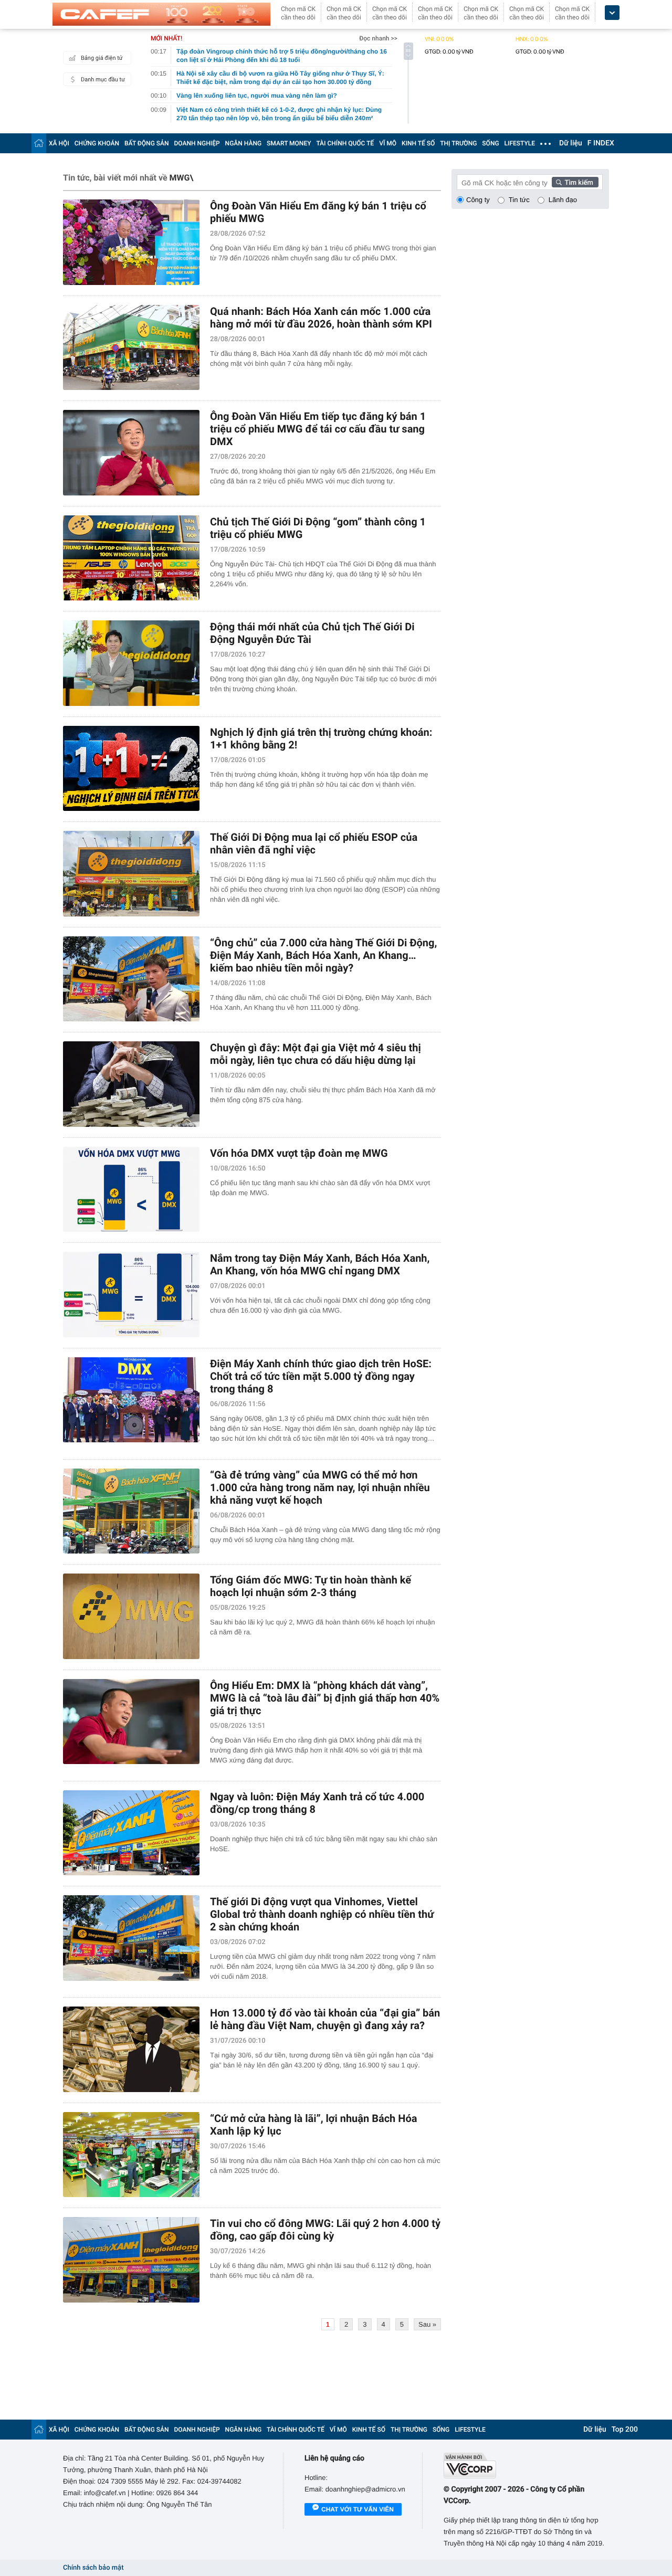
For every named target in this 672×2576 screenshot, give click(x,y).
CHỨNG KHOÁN (97, 143)
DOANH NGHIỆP (197, 143)
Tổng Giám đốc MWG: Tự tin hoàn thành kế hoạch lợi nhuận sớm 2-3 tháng (311, 1586)
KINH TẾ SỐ (418, 143)
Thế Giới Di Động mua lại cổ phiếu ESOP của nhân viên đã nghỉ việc (314, 843)
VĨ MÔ (388, 143)
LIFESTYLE (520, 143)
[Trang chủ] (39, 143)
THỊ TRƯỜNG (458, 143)
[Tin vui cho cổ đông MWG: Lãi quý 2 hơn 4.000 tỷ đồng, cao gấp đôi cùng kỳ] (131, 2260)
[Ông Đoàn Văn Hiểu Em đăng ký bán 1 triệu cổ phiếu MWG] (131, 242)
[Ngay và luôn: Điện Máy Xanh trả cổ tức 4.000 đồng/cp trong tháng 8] (131, 1833)
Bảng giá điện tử (102, 58)
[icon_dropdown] (612, 13)
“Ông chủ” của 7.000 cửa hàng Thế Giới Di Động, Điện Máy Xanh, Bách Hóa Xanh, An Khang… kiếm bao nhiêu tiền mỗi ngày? (323, 955)
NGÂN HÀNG (244, 143)
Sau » (427, 2324)
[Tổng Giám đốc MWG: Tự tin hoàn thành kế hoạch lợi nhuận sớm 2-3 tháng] (131, 1616)
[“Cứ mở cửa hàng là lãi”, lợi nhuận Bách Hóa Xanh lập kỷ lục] (131, 2155)
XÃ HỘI (59, 143)
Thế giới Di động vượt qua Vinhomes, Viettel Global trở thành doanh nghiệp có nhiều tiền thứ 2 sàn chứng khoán (322, 1914)
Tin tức (519, 200)
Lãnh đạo (563, 200)
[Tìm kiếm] (575, 182)
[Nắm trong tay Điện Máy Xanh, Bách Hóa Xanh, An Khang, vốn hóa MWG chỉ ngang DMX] (131, 1295)
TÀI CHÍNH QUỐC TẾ (345, 143)
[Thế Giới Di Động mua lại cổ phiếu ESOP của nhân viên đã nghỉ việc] (131, 874)
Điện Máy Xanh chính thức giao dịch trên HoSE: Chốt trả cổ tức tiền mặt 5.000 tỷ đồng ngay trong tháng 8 (321, 1376)
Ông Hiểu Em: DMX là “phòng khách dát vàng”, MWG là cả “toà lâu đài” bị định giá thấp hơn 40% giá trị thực (325, 1698)
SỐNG (490, 143)
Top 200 (625, 2430)
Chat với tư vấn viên (358, 2509)
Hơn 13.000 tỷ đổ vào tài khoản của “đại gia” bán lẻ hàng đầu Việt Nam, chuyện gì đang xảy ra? (325, 2019)
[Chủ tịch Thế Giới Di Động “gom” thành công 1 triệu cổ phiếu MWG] (131, 558)
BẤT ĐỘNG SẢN (147, 143)
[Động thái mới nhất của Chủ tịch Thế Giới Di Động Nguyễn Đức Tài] (131, 663)
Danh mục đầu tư (103, 80)
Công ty (478, 200)
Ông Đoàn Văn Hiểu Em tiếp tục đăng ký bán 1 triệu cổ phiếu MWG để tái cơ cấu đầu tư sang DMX (318, 429)
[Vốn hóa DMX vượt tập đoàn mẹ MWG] (131, 1190)
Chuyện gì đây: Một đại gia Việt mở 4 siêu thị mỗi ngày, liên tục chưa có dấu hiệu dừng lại (316, 1054)
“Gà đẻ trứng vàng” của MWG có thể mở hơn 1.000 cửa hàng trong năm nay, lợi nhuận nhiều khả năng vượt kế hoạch (320, 1487)
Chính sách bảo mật (93, 2568)
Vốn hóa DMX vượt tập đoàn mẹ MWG (299, 1153)
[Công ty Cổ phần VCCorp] (526, 2466)
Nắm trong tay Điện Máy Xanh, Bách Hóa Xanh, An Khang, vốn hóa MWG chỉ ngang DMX (320, 1264)
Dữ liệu (571, 143)
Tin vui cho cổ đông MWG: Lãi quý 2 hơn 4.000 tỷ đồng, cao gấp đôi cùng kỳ (325, 2230)
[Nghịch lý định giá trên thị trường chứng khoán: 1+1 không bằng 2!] (131, 769)
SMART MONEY (289, 143)
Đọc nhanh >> (378, 38)
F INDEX (601, 143)
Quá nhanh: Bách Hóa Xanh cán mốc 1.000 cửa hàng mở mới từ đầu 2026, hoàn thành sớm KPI (321, 318)
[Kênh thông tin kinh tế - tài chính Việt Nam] (161, 14)
